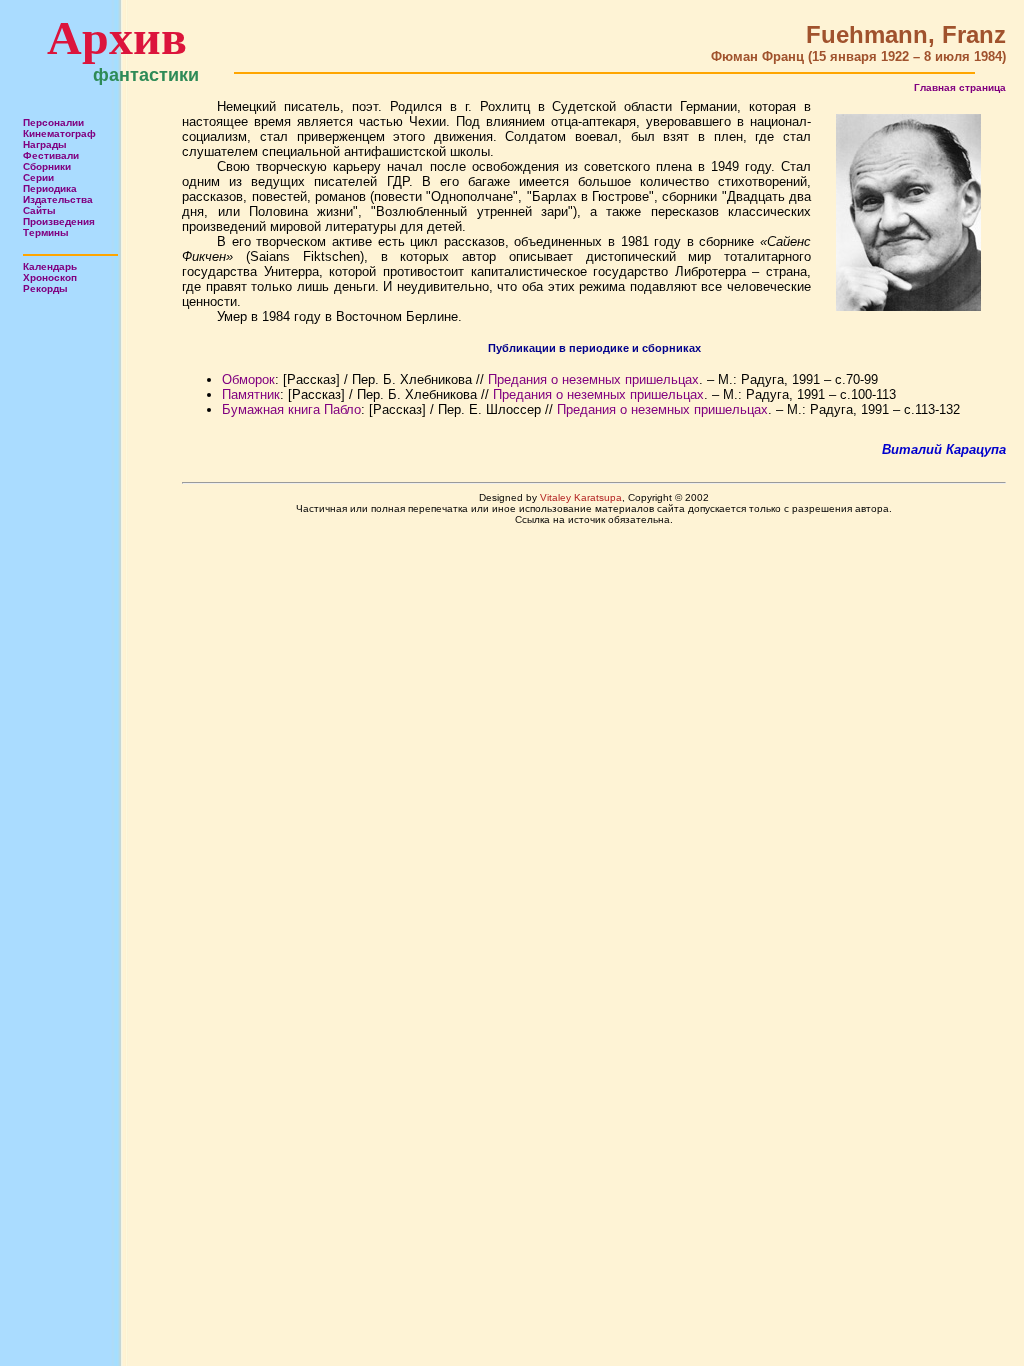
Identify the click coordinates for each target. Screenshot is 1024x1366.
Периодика (50, 188)
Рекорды (45, 288)
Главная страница (960, 87)
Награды (45, 144)
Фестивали (51, 155)
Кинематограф (59, 133)
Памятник (251, 394)
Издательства (58, 199)
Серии (38, 177)
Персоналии (53, 122)
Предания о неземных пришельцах (593, 379)
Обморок (248, 379)
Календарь (50, 266)
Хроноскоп (50, 277)
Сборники (47, 166)
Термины (46, 232)
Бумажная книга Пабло (291, 409)
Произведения (59, 221)
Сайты (39, 210)
